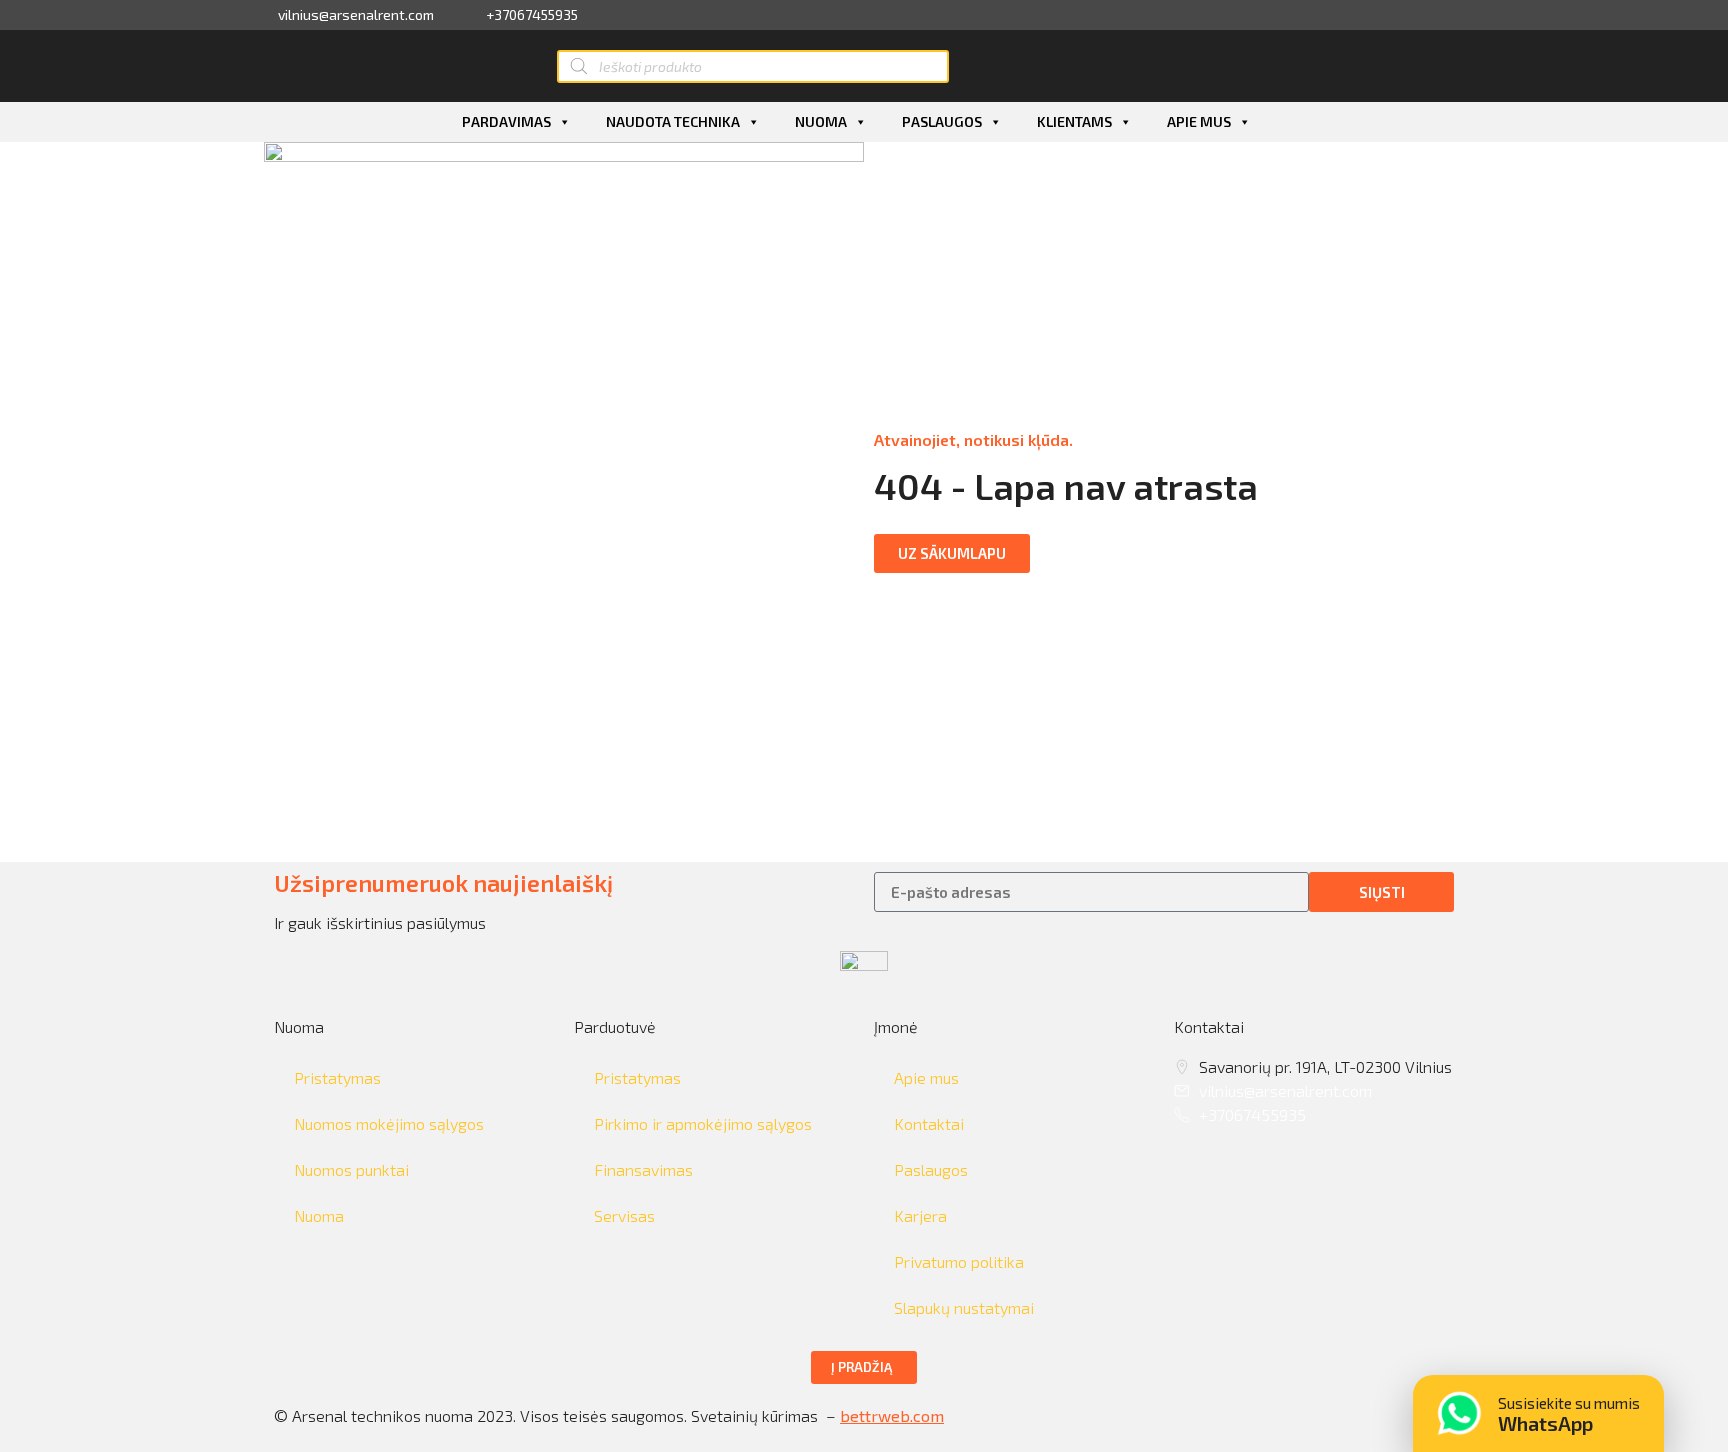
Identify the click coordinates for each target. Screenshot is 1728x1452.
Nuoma (821, 121)
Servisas (624, 1215)
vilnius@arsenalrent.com (356, 15)
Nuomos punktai (351, 1169)
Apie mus (1199, 121)
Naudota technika (673, 121)
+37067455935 (532, 15)
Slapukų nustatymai (964, 1307)
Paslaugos (942, 121)
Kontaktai (929, 1123)
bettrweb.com (892, 1415)
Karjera (920, 1215)
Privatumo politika (959, 1261)
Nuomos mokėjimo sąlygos (389, 1123)
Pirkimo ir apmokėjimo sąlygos (703, 1123)
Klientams (1074, 121)
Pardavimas (506, 121)
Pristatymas (337, 1077)
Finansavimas (643, 1169)
